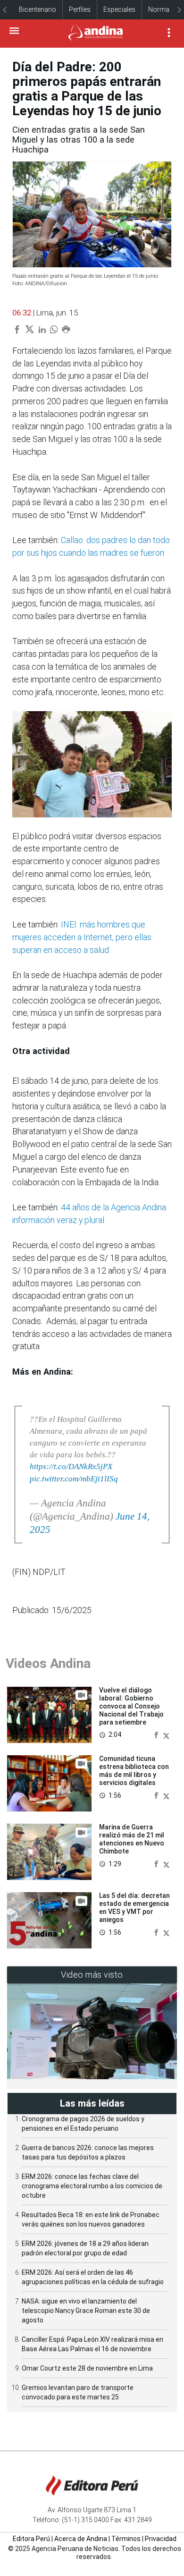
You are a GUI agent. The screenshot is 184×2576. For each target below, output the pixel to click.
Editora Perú (31, 2539)
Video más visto (92, 1975)
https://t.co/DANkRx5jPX (71, 1467)
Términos (126, 2539)
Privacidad (161, 2539)
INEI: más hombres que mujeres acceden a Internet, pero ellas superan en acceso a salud (82, 937)
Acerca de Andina (81, 2539)
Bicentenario (38, 9)
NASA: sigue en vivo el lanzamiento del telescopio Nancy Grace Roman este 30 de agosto (86, 2311)
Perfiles (80, 9)
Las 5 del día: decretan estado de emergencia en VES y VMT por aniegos (134, 1907)
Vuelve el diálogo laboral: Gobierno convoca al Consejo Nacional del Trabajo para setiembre (131, 1706)
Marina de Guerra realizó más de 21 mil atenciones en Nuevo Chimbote (132, 1839)
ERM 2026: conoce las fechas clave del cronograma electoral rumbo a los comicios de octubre (92, 2186)
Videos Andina (48, 1663)
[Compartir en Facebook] (157, 1734)
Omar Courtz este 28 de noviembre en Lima (87, 2368)
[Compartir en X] (166, 1734)
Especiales (119, 9)
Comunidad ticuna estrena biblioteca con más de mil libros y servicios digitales (134, 1770)
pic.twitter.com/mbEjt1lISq (74, 1479)
